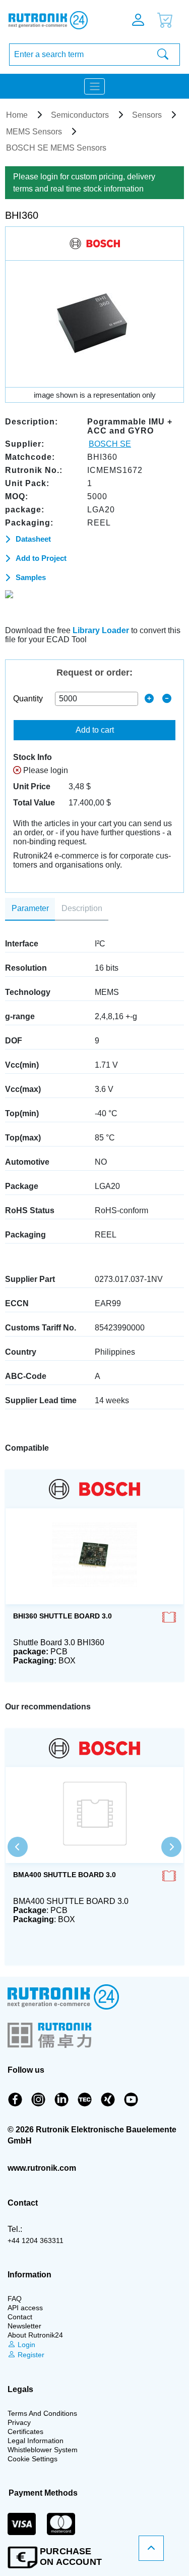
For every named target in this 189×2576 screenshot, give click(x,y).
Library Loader (101, 630)
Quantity (28, 699)
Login (25, 2345)
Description (82, 908)
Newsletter (24, 2326)
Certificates (25, 2431)
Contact (20, 2317)
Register (30, 2355)
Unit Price (32, 786)
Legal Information (36, 2441)
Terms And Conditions (42, 2413)
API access (25, 2308)
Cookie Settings (33, 2459)
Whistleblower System (43, 2450)
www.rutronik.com (42, 2168)
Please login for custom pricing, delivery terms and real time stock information (84, 183)
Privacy (19, 2422)
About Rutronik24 (35, 2335)
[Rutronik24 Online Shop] (55, 20)
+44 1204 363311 (36, 2240)
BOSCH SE (110, 444)
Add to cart (95, 730)
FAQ (15, 2299)
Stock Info (33, 757)
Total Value (34, 803)
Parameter (30, 908)
